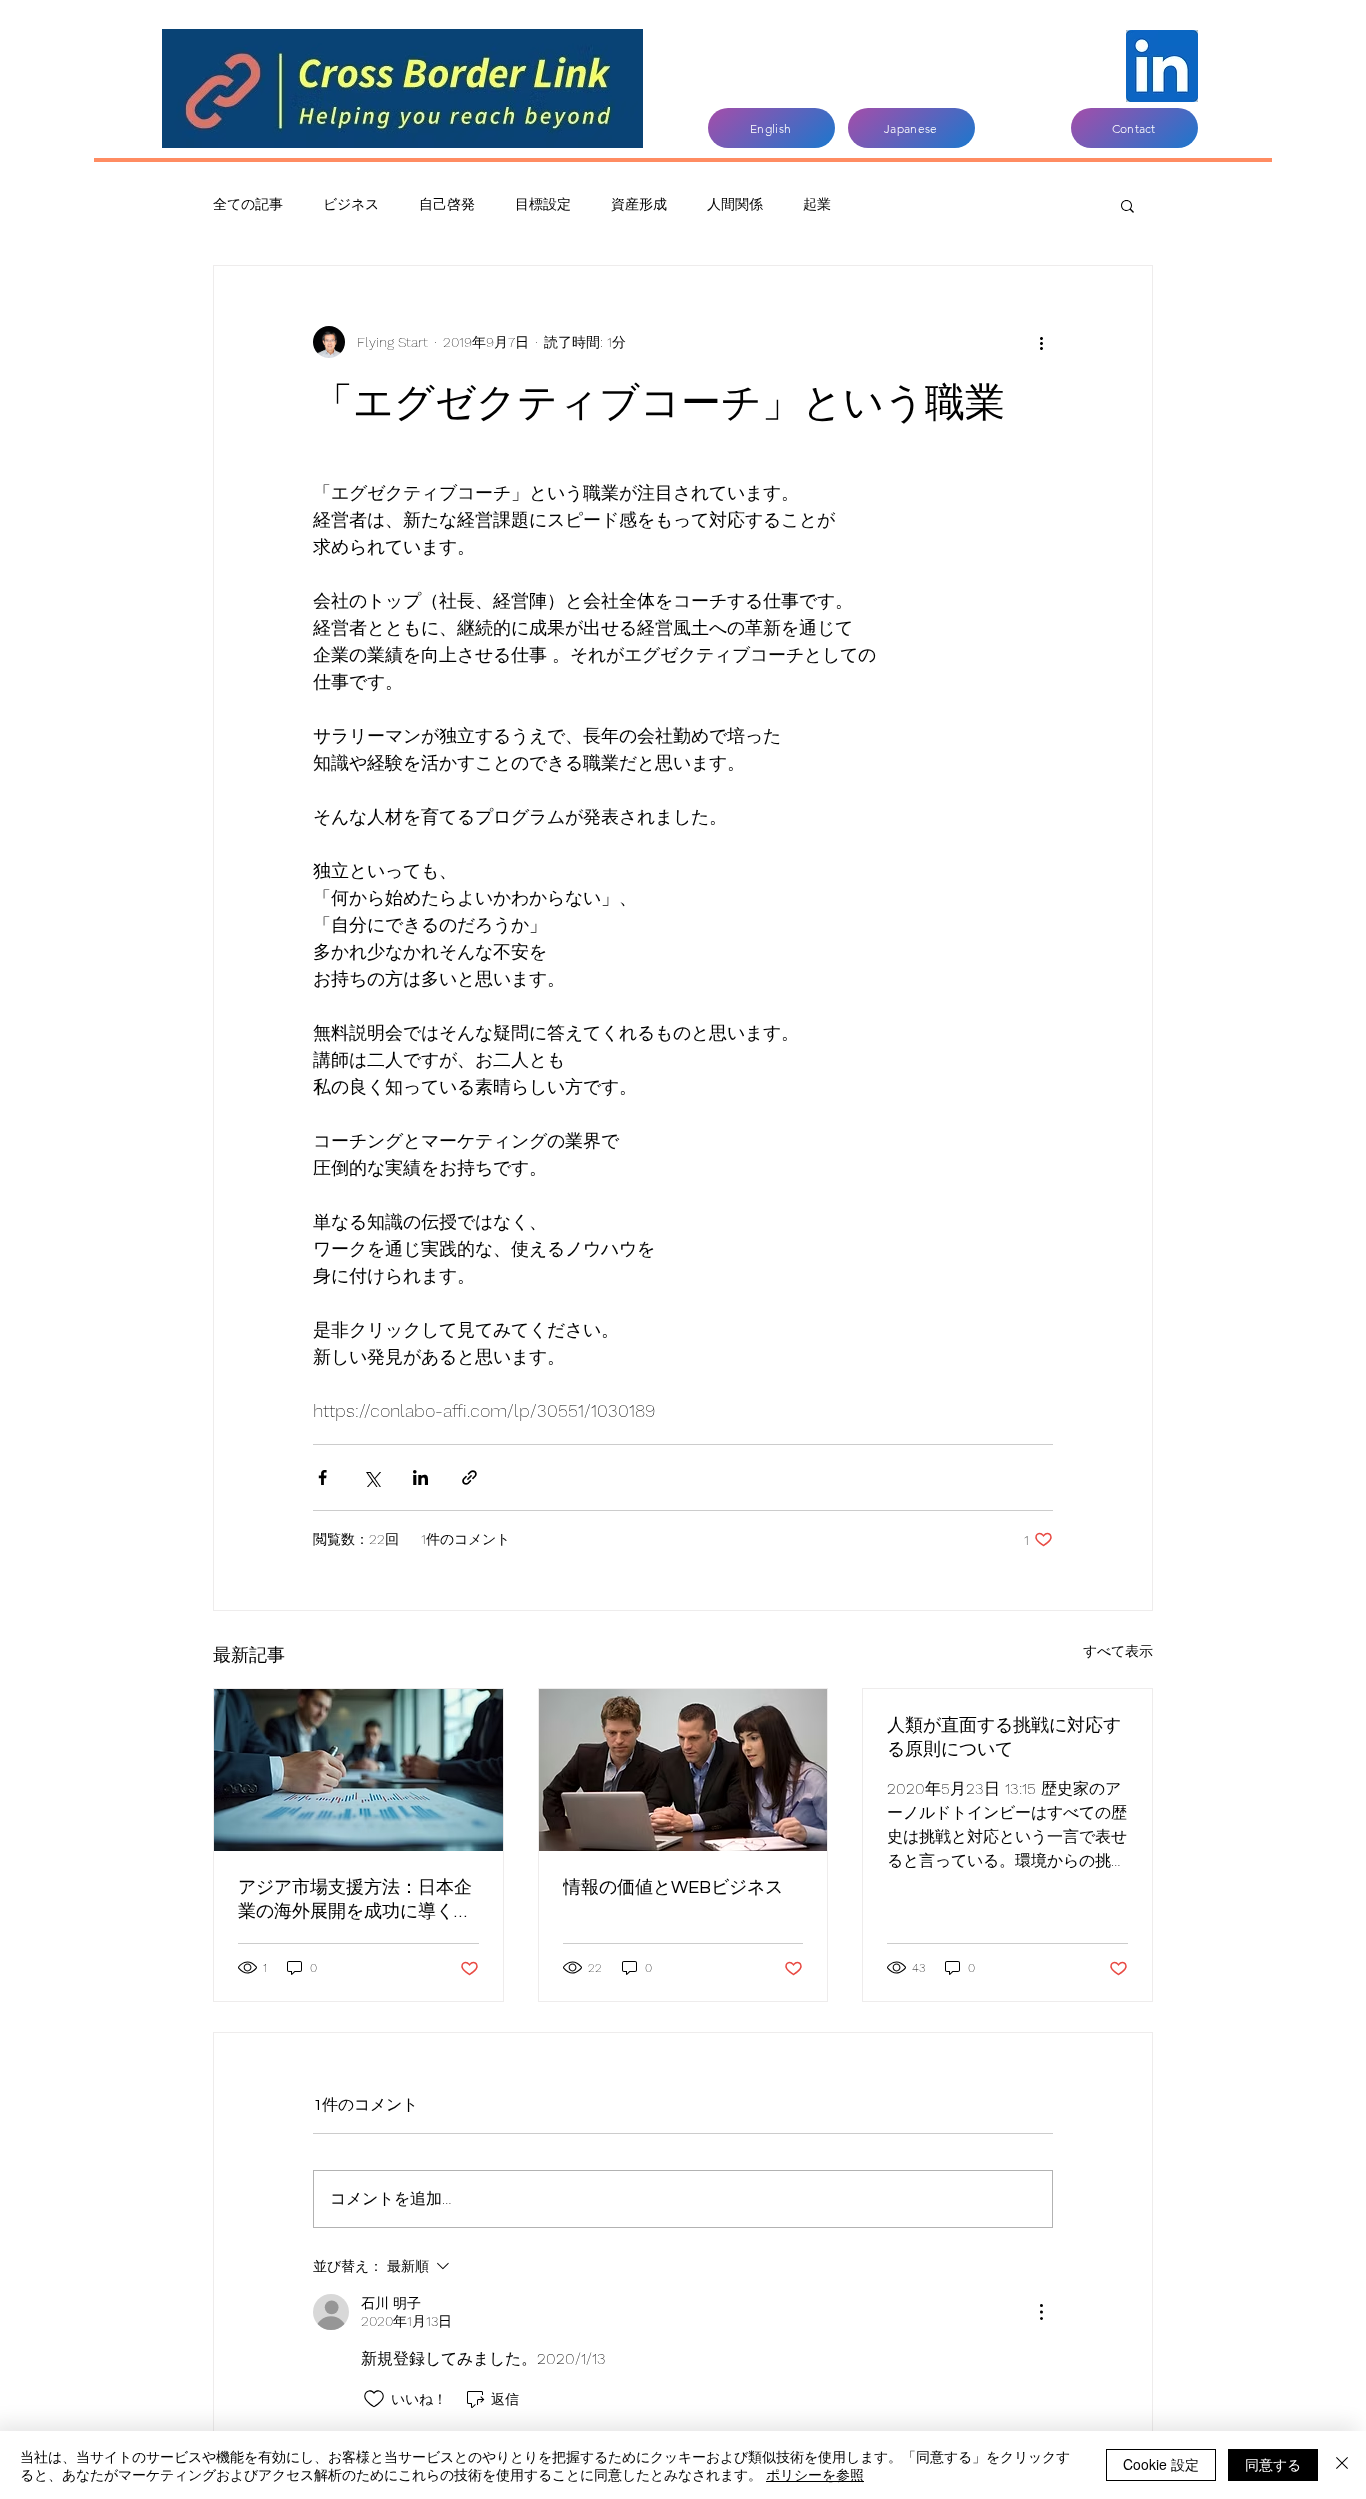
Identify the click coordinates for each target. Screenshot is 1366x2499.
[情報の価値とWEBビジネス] (683, 1770)
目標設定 (543, 204)
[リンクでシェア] (469, 1477)
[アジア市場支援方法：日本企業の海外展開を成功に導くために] (358, 1770)
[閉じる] (1342, 2465)
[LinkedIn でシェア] (420, 1477)
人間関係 (735, 204)
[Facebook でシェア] (322, 1477)
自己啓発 (447, 204)
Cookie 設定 (1161, 2464)
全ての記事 (248, 204)
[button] (1127, 205)
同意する (1273, 2464)
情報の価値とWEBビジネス (673, 1887)
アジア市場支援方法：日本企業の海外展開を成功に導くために (355, 1900)
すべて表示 (1118, 1651)
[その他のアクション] (1041, 342)
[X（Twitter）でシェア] (371, 1477)
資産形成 (639, 204)
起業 (817, 204)
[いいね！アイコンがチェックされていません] (374, 2399)
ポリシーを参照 (815, 2474)
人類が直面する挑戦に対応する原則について (1004, 1737)
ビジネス (351, 204)
